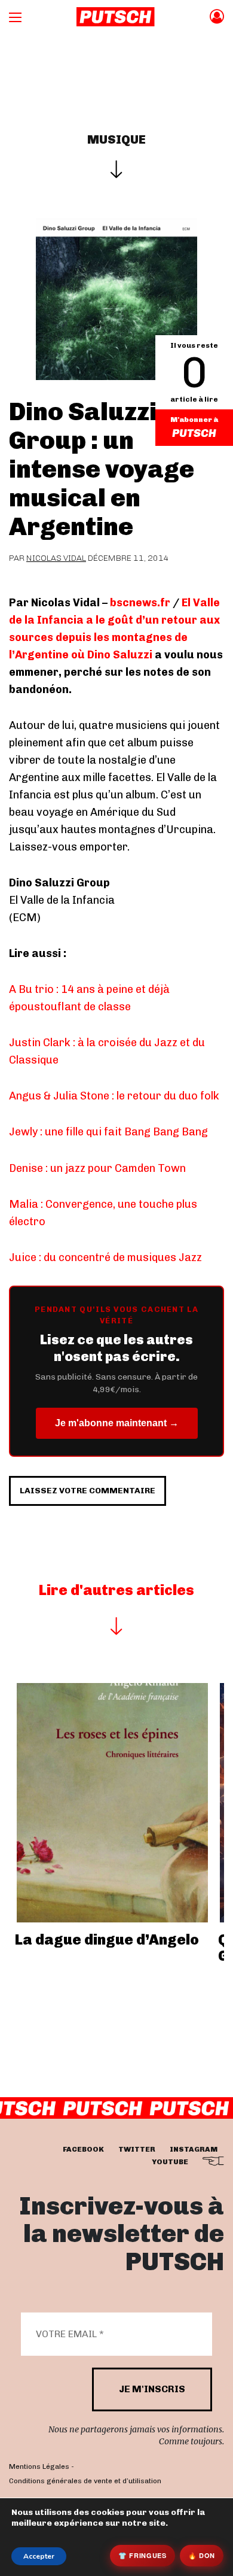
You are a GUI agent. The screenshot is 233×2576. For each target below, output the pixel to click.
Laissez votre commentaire (88, 1491)
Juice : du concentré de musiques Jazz (105, 1257)
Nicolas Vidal (56, 558)
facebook (83, 2149)
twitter (137, 2149)
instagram (194, 2149)
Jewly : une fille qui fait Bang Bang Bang (108, 1132)
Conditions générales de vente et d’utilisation (85, 2480)
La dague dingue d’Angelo (107, 1939)
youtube (170, 2162)
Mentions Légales (39, 2466)
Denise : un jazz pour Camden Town (97, 1168)
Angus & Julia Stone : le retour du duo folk (114, 1096)
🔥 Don (202, 2555)
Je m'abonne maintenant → (117, 1423)
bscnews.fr (140, 603)
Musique (116, 139)
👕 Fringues (142, 2555)
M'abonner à (194, 420)
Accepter (39, 2556)
